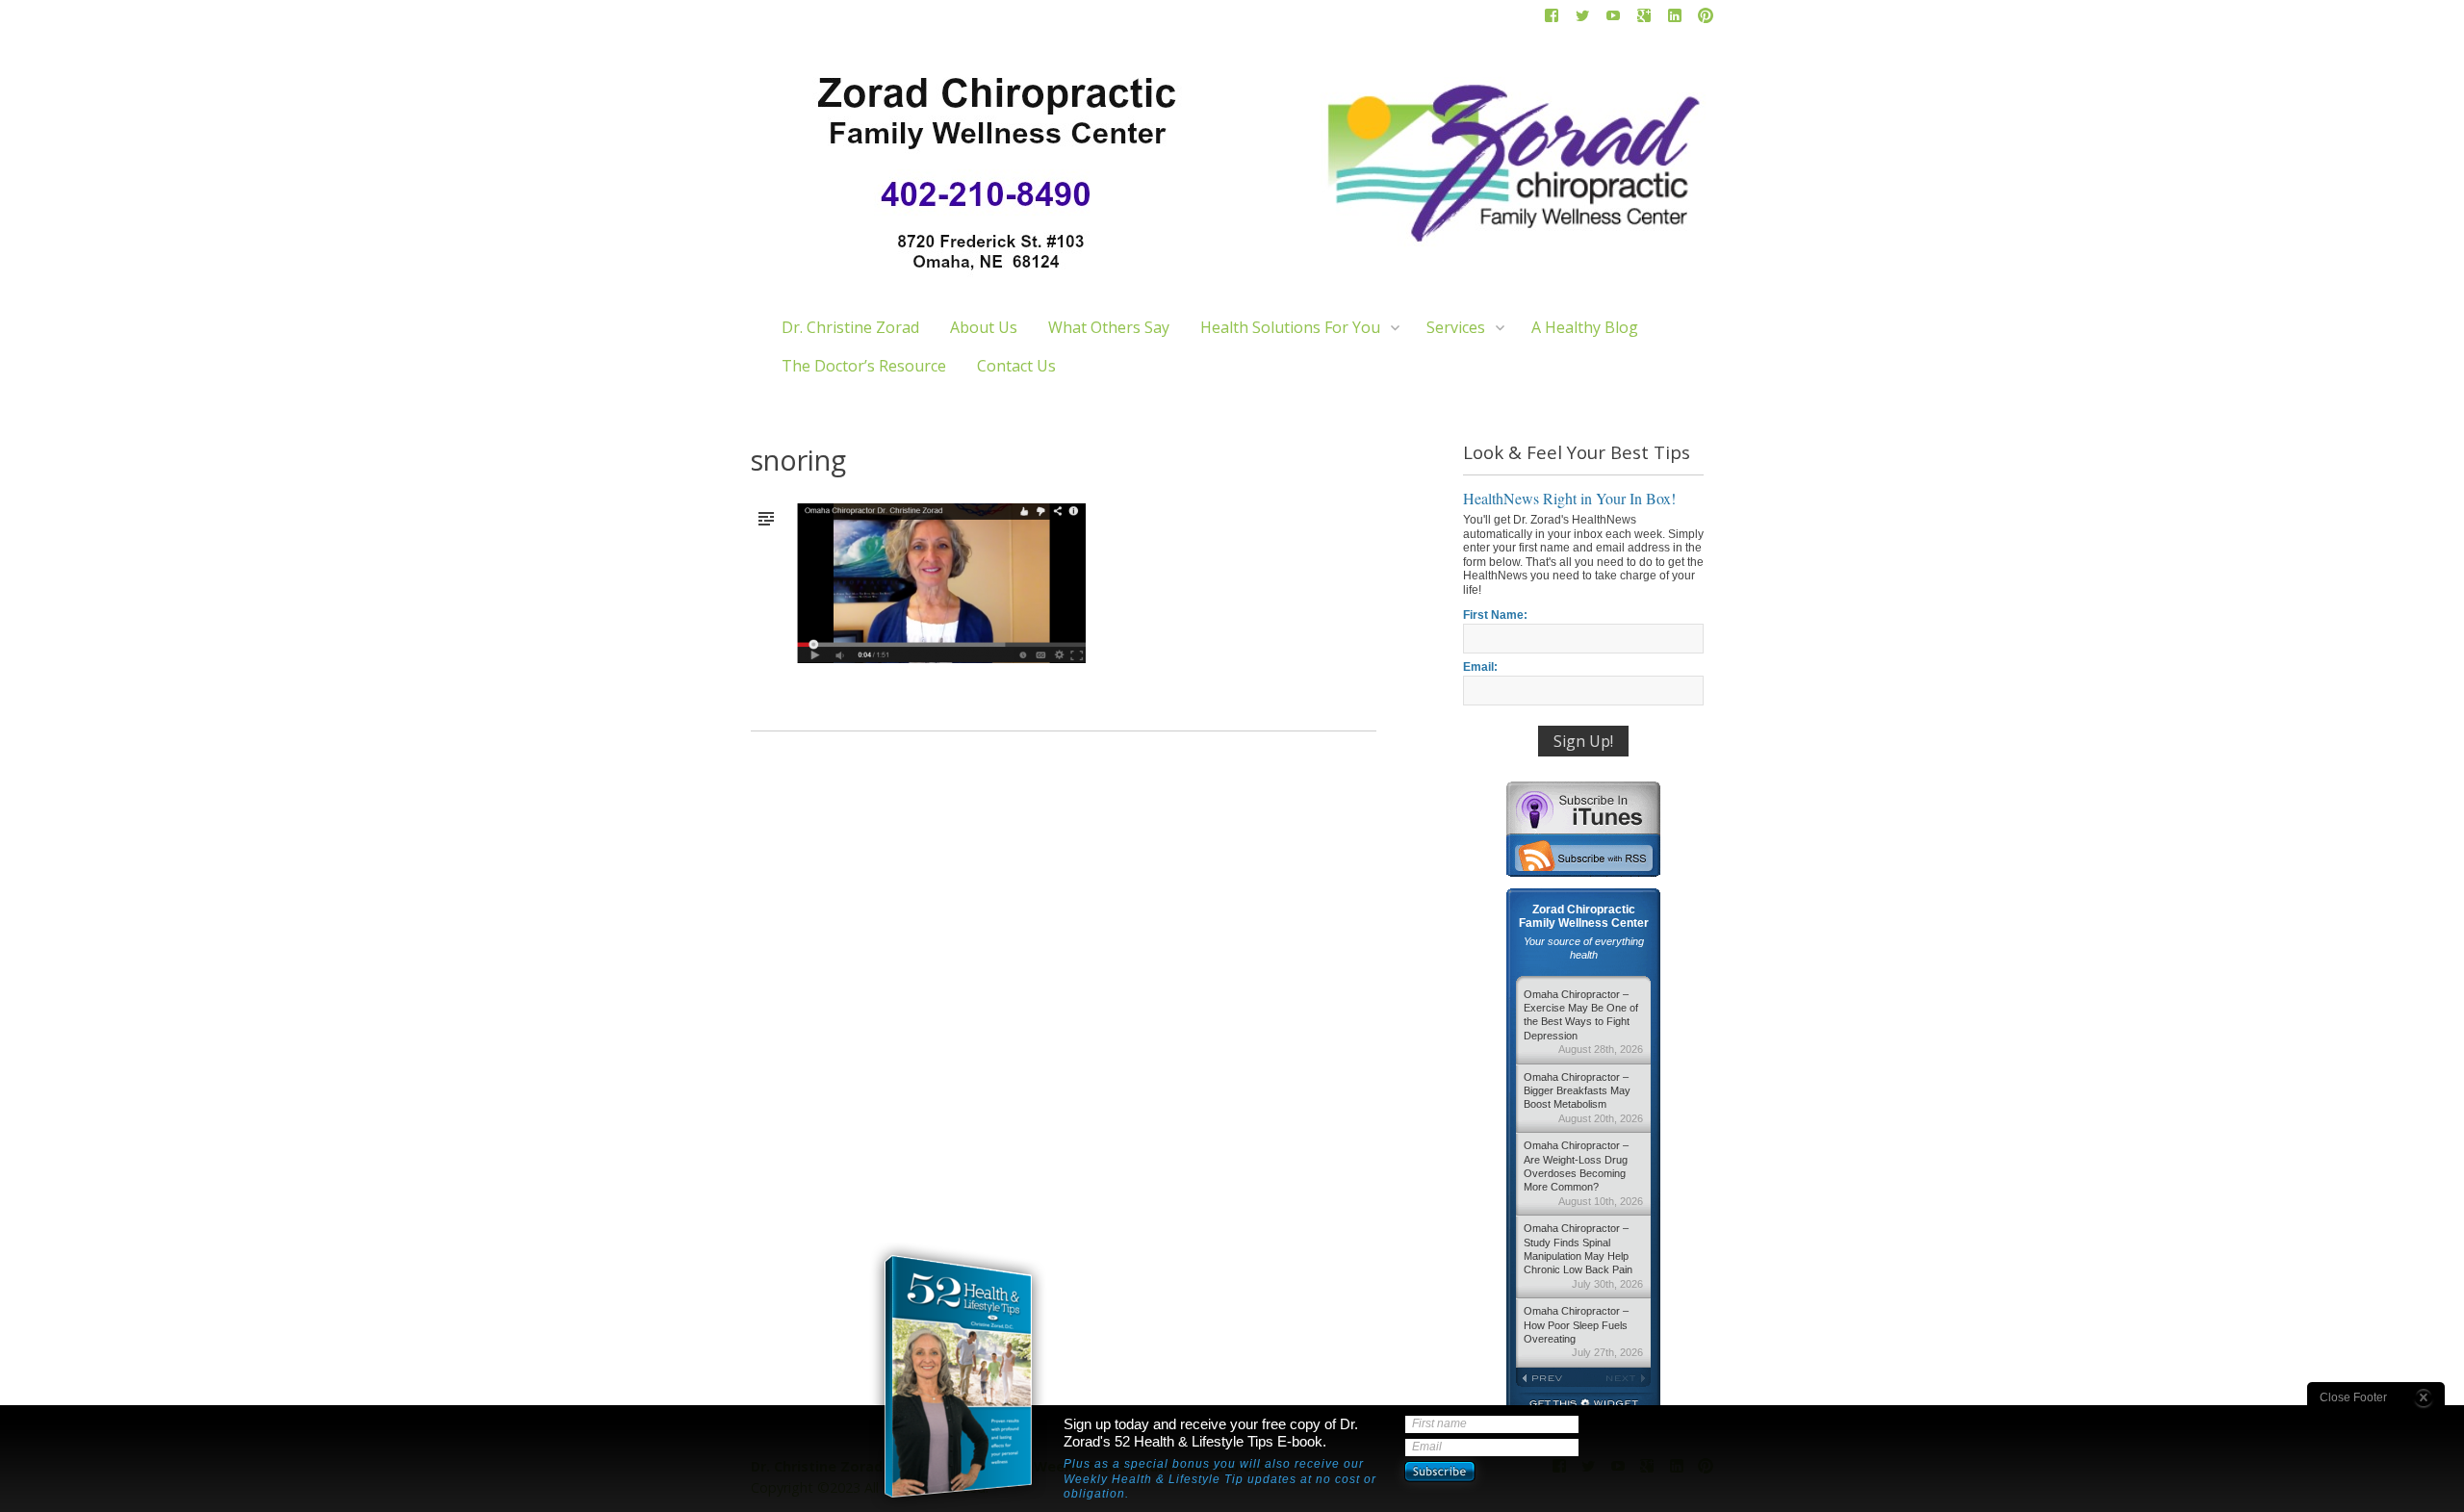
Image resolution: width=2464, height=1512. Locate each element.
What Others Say (1109, 327)
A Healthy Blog (1585, 327)
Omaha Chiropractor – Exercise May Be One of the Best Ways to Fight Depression (1583, 1022)
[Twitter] (1582, 19)
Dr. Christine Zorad (850, 327)
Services (1456, 327)
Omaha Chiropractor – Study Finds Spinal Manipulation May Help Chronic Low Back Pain (1583, 1256)
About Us (984, 327)
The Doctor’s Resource (864, 366)
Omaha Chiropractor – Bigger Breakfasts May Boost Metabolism (1583, 1098)
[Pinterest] (1706, 19)
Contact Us (1016, 366)
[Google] (1644, 19)
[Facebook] (1552, 19)
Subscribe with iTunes (1583, 807)
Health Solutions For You (1290, 327)
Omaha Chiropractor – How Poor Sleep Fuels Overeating (1583, 1332)
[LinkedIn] (1675, 19)
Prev (1550, 1378)
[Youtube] (1613, 19)
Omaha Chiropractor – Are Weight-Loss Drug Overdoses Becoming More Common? (1583, 1173)
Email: (1480, 667)
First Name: (1495, 615)
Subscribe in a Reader (1583, 856)
